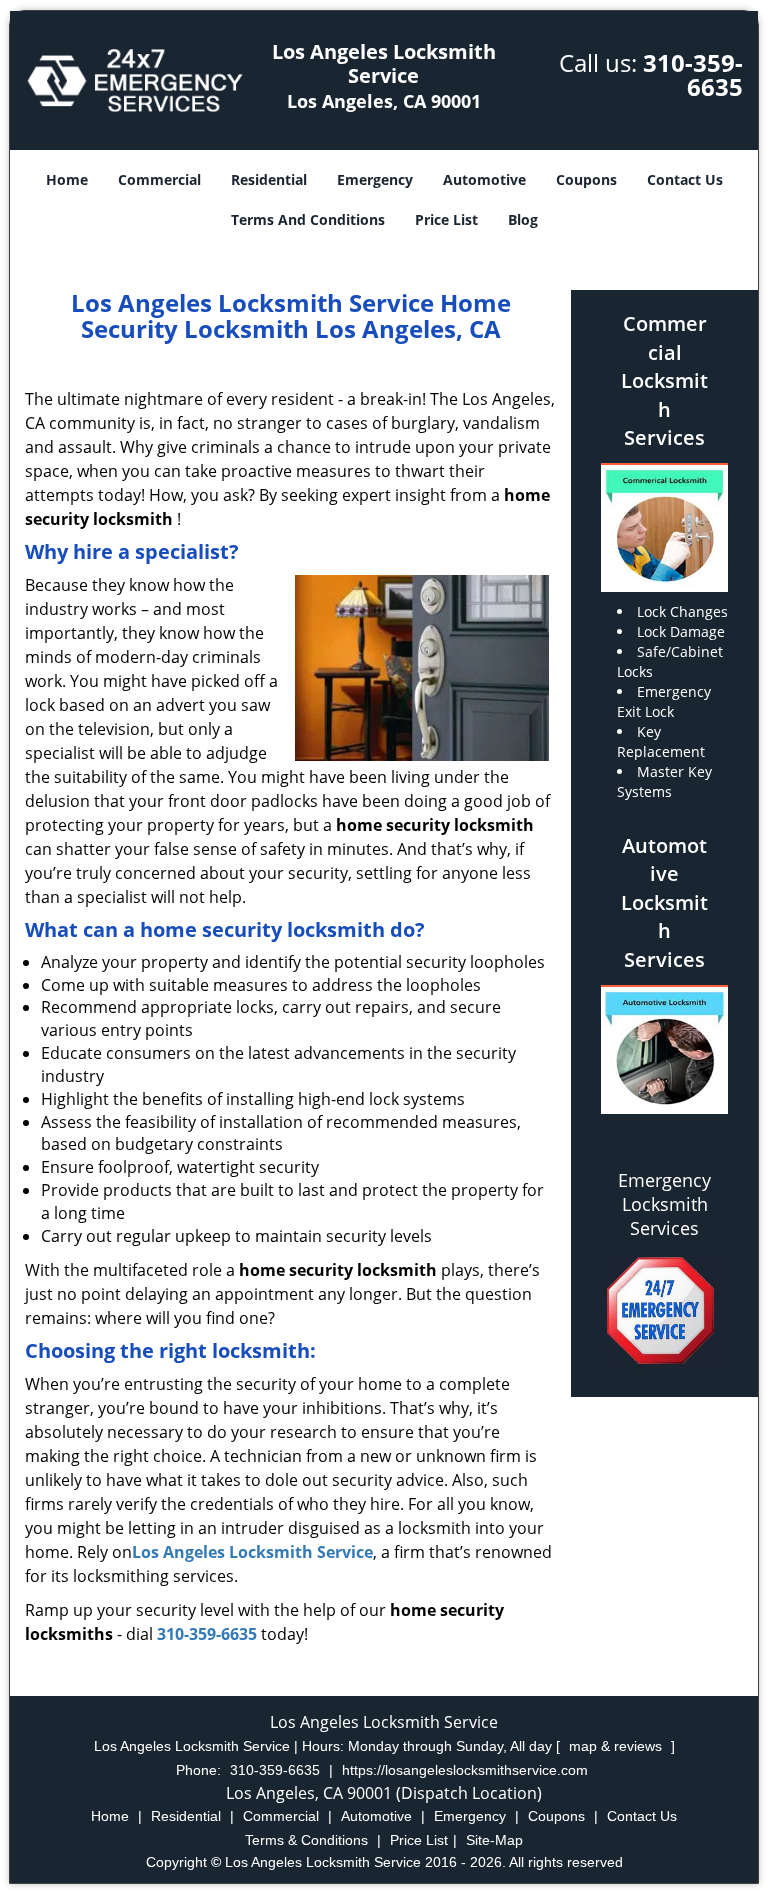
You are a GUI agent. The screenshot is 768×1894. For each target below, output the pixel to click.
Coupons (586, 179)
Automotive (484, 179)
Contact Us (685, 179)
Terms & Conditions (306, 1840)
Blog (523, 219)
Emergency (375, 179)
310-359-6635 (693, 74)
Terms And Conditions (308, 219)
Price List (446, 219)
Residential (269, 179)
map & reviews (617, 1746)
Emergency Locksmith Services (664, 1204)
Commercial (159, 179)
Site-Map (494, 1840)
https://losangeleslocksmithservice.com (465, 1770)
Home (67, 179)
